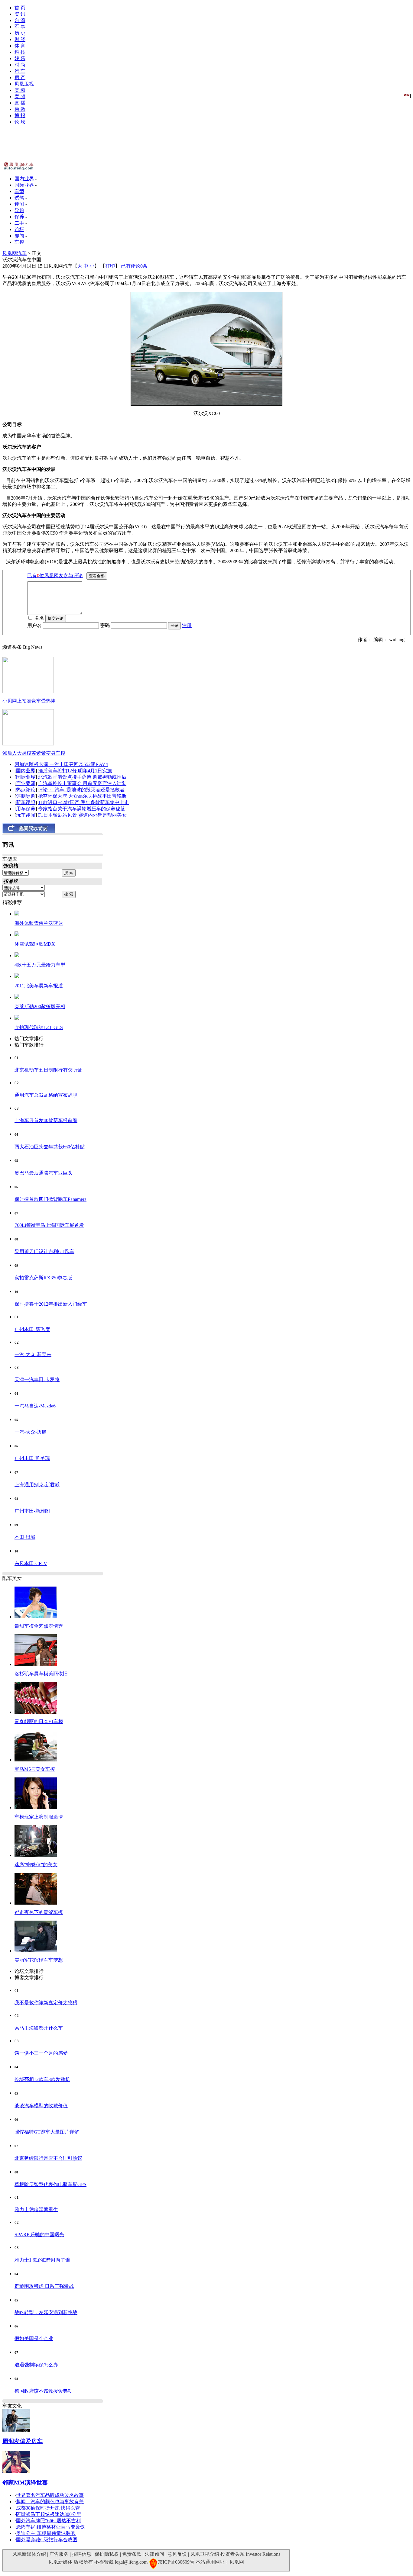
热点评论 (26, 790)
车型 (19, 191)
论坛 (19, 229)
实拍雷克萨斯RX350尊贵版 (43, 1278)
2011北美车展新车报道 (39, 986)
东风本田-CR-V (31, 1563)
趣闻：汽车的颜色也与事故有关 (50, 2502)
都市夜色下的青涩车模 (39, 1912)
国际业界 (24, 185)
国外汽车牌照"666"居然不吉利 (48, 2521)
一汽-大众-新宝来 (33, 1354)
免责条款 (132, 2554)
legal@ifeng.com (131, 2562)
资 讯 (20, 14)
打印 (110, 266)
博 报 (20, 116)
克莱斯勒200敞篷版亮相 (40, 1007)
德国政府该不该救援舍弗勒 (44, 2391)
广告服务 (59, 2554)
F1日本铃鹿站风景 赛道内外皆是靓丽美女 (82, 815)
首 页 (20, 8)
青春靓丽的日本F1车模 (39, 1721)
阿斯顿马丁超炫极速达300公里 (49, 2514)
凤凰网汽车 (15, 253)
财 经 (20, 39)
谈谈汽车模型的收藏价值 (41, 2106)
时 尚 (20, 65)
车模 (19, 242)
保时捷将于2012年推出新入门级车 (51, 1304)
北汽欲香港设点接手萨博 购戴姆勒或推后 (82, 777)
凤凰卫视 (24, 84)
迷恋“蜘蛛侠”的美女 (36, 1865)
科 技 (20, 52)
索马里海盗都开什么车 (39, 2028)
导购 (19, 210)
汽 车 (20, 71)
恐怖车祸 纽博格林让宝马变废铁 (50, 2527)
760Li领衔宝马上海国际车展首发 (49, 1225)
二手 (19, 223)
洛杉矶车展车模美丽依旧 (41, 1674)
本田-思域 (25, 1537)
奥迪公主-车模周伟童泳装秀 (46, 2533)
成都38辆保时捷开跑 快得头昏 (48, 2508)
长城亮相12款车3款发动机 (42, 2079)
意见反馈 (177, 2554)
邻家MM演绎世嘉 (25, 2483)
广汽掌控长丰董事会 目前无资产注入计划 (82, 783)
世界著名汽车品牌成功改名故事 (50, 2495)
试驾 (19, 198)
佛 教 (20, 109)
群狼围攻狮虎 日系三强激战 (44, 2286)
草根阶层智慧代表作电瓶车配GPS (50, 2184)
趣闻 (19, 236)
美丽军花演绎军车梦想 (39, 1960)
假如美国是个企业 (34, 2338)
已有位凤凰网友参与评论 (55, 576)
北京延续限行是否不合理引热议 (48, 2158)
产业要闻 (26, 783)
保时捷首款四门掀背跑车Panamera (50, 1199)
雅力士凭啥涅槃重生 (36, 2209)
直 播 (20, 103)
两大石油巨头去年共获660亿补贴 (50, 1147)
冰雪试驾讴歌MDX (35, 944)
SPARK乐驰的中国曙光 (39, 2235)
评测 (19, 204)
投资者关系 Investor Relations (250, 2554)
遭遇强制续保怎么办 (36, 2365)
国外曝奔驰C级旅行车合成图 (47, 2540)
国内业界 (24, 179)
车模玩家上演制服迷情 (39, 1817)
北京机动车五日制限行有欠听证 (48, 1070)
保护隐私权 (107, 2554)
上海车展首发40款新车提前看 (46, 1120)
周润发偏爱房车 (23, 2441)
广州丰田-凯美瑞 (32, 1458)
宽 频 (20, 90)
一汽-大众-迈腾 (31, 1432)
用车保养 (26, 809)
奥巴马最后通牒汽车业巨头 (44, 1173)
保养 (19, 217)
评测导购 (26, 796)
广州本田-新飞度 (32, 1329)
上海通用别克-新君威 (37, 1485)
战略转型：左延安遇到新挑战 (46, 2312)
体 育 (20, 46)
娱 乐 (20, 58)
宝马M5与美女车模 (35, 1769)
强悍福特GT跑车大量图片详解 (47, 2132)
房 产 (20, 77)
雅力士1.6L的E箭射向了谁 (42, 2260)
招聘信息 (82, 2554)
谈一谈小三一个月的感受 (41, 2053)
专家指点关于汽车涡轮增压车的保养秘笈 (82, 809)
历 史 (20, 33)
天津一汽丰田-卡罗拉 (37, 1380)
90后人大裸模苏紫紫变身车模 (34, 753)
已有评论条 (134, 266)
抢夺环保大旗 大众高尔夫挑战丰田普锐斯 (82, 796)
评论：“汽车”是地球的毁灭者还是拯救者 (81, 790)
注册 (187, 625)
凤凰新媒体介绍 (29, 2554)
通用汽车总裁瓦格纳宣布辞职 (46, 1095)
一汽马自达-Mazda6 (35, 1406)
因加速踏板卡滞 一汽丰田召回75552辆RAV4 (61, 764)
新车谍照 (26, 802)
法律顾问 (154, 2554)
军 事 (20, 27)
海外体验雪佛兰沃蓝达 (39, 923)
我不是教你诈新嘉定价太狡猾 (46, 2003)
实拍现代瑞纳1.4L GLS (39, 1027)
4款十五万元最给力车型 (40, 965)
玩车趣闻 (26, 815)
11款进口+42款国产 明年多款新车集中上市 (84, 802)
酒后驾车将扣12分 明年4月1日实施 (75, 771)
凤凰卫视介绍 (205, 2554)
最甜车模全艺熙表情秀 (39, 1626)
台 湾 (20, 20)
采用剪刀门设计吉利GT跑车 (44, 1251)
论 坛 (20, 122)
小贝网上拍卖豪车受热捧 (29, 701)
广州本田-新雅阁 (32, 1511)
